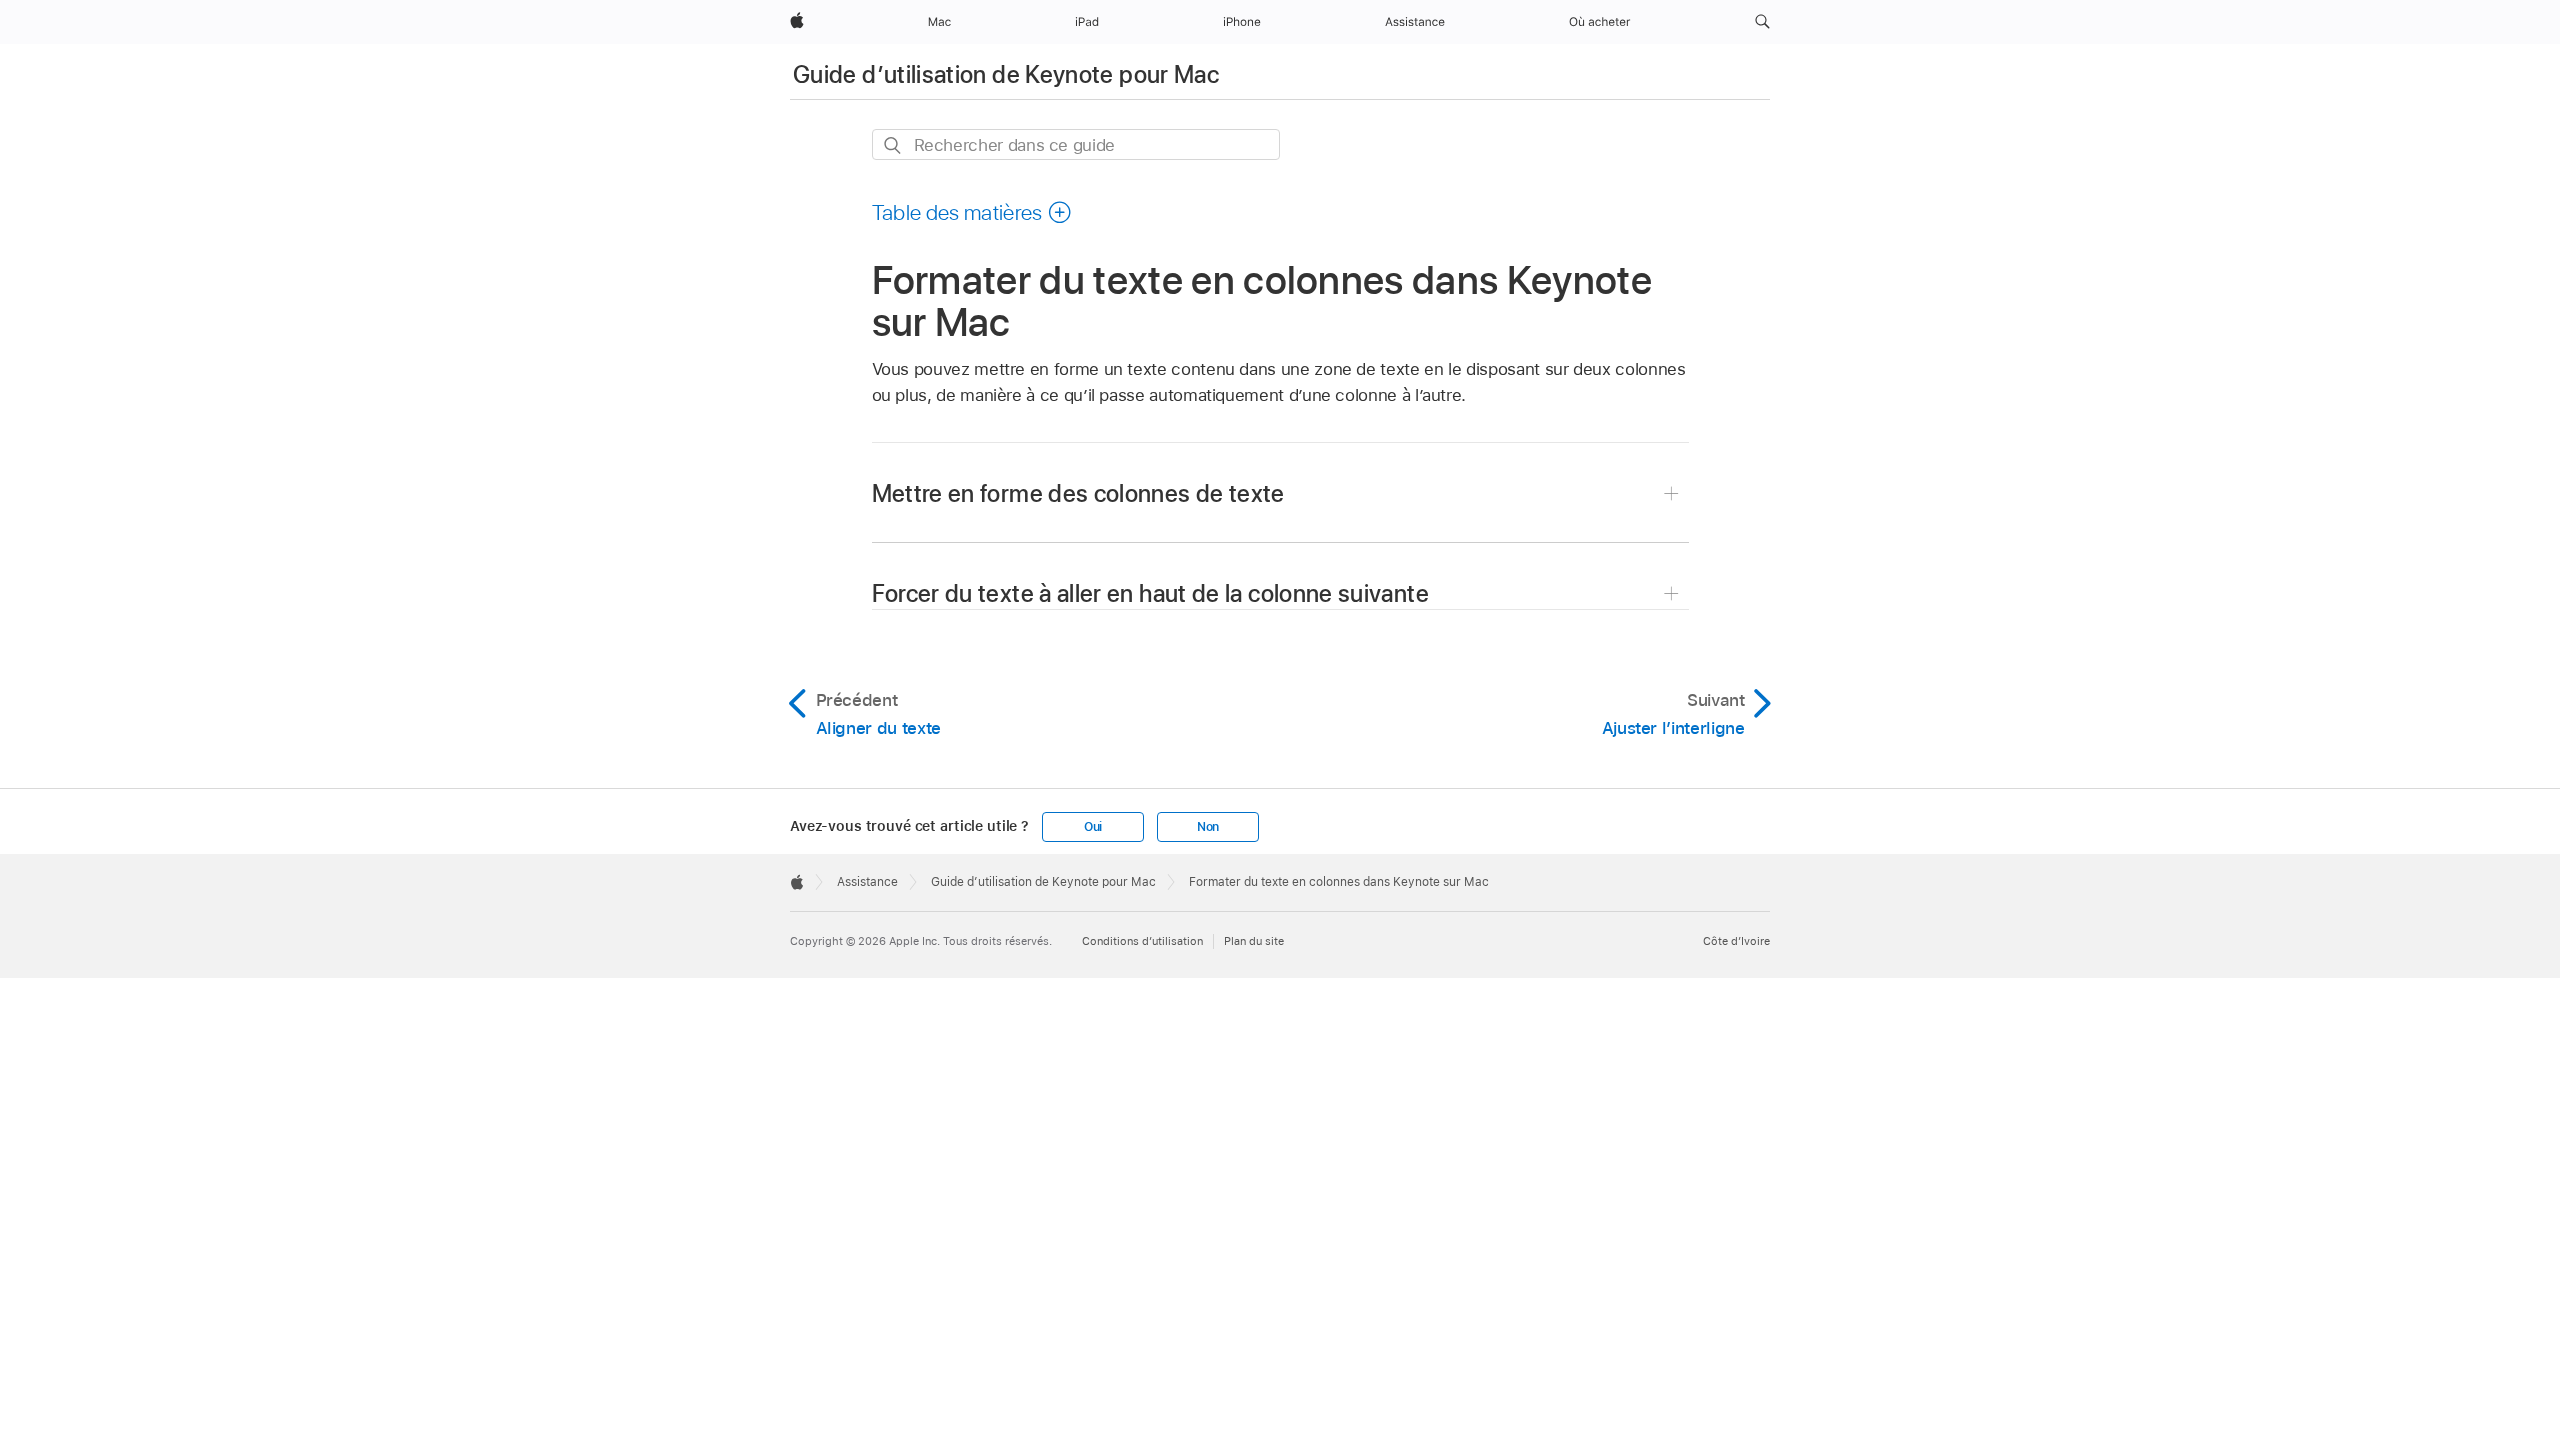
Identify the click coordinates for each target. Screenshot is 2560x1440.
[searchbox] (1076, 144)
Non (1208, 827)
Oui (1093, 827)
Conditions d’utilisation (1142, 941)
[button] (1762, 22)
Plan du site (1254, 941)
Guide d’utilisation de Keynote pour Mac (1006, 74)
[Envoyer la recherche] (893, 145)
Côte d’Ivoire (1736, 941)
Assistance (867, 882)
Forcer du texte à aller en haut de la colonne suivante (1150, 593)
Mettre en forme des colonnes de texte (1078, 493)
